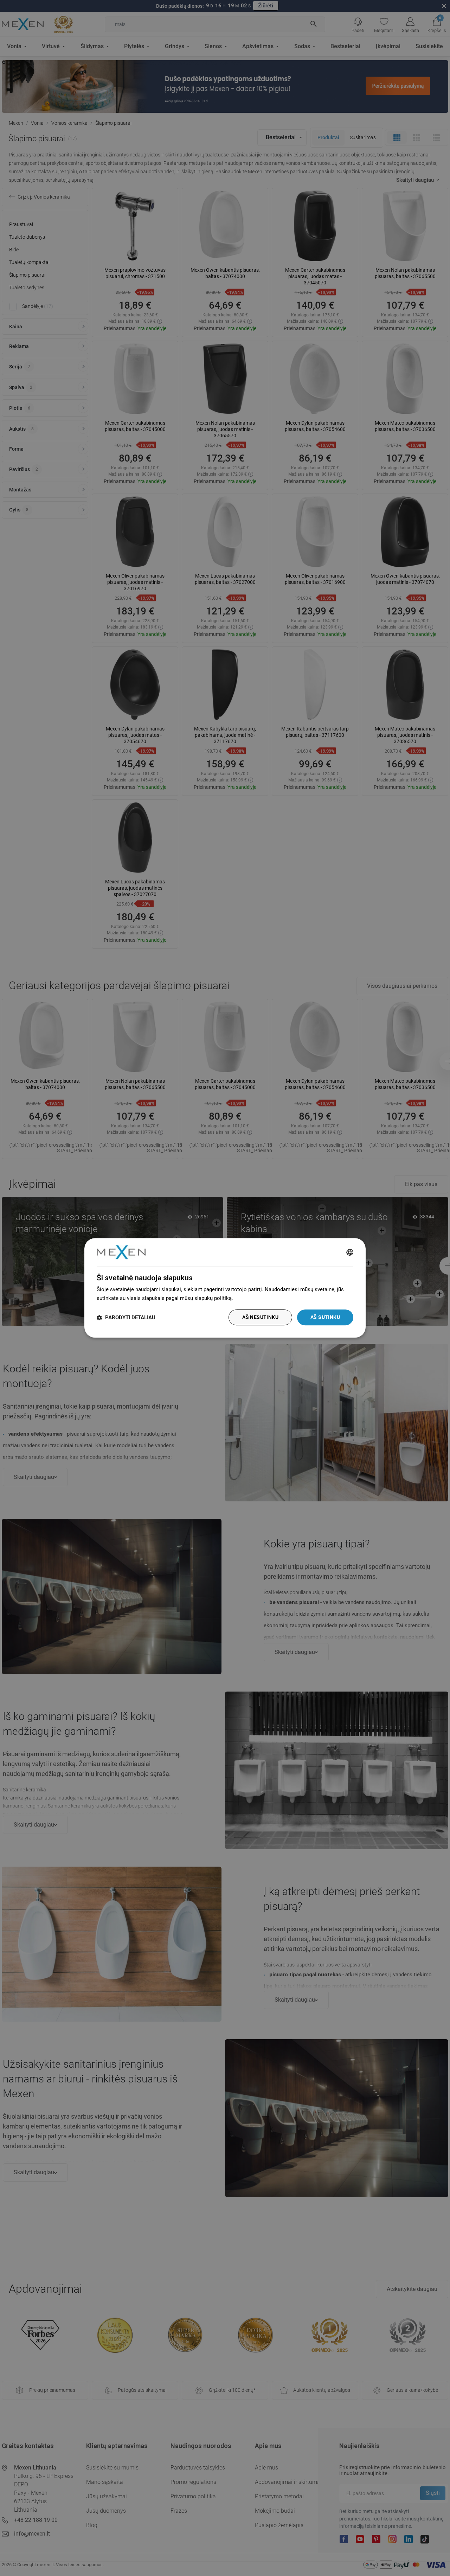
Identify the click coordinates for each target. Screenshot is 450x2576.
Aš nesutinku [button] (260, 1318)
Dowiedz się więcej (257, 1298)
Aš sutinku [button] (325, 1318)
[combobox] (350, 1252)
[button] (126, 1318)
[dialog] (225, 1288)
